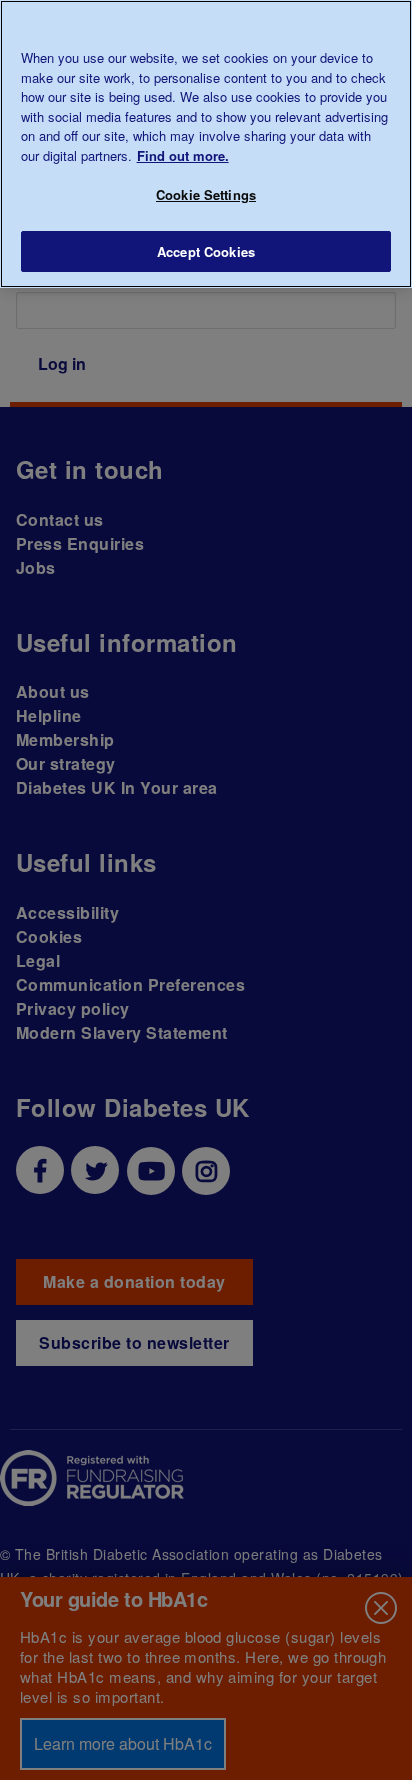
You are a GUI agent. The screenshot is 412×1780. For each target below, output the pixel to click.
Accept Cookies (206, 251)
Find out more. (183, 155)
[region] (206, 144)
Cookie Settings (206, 194)
